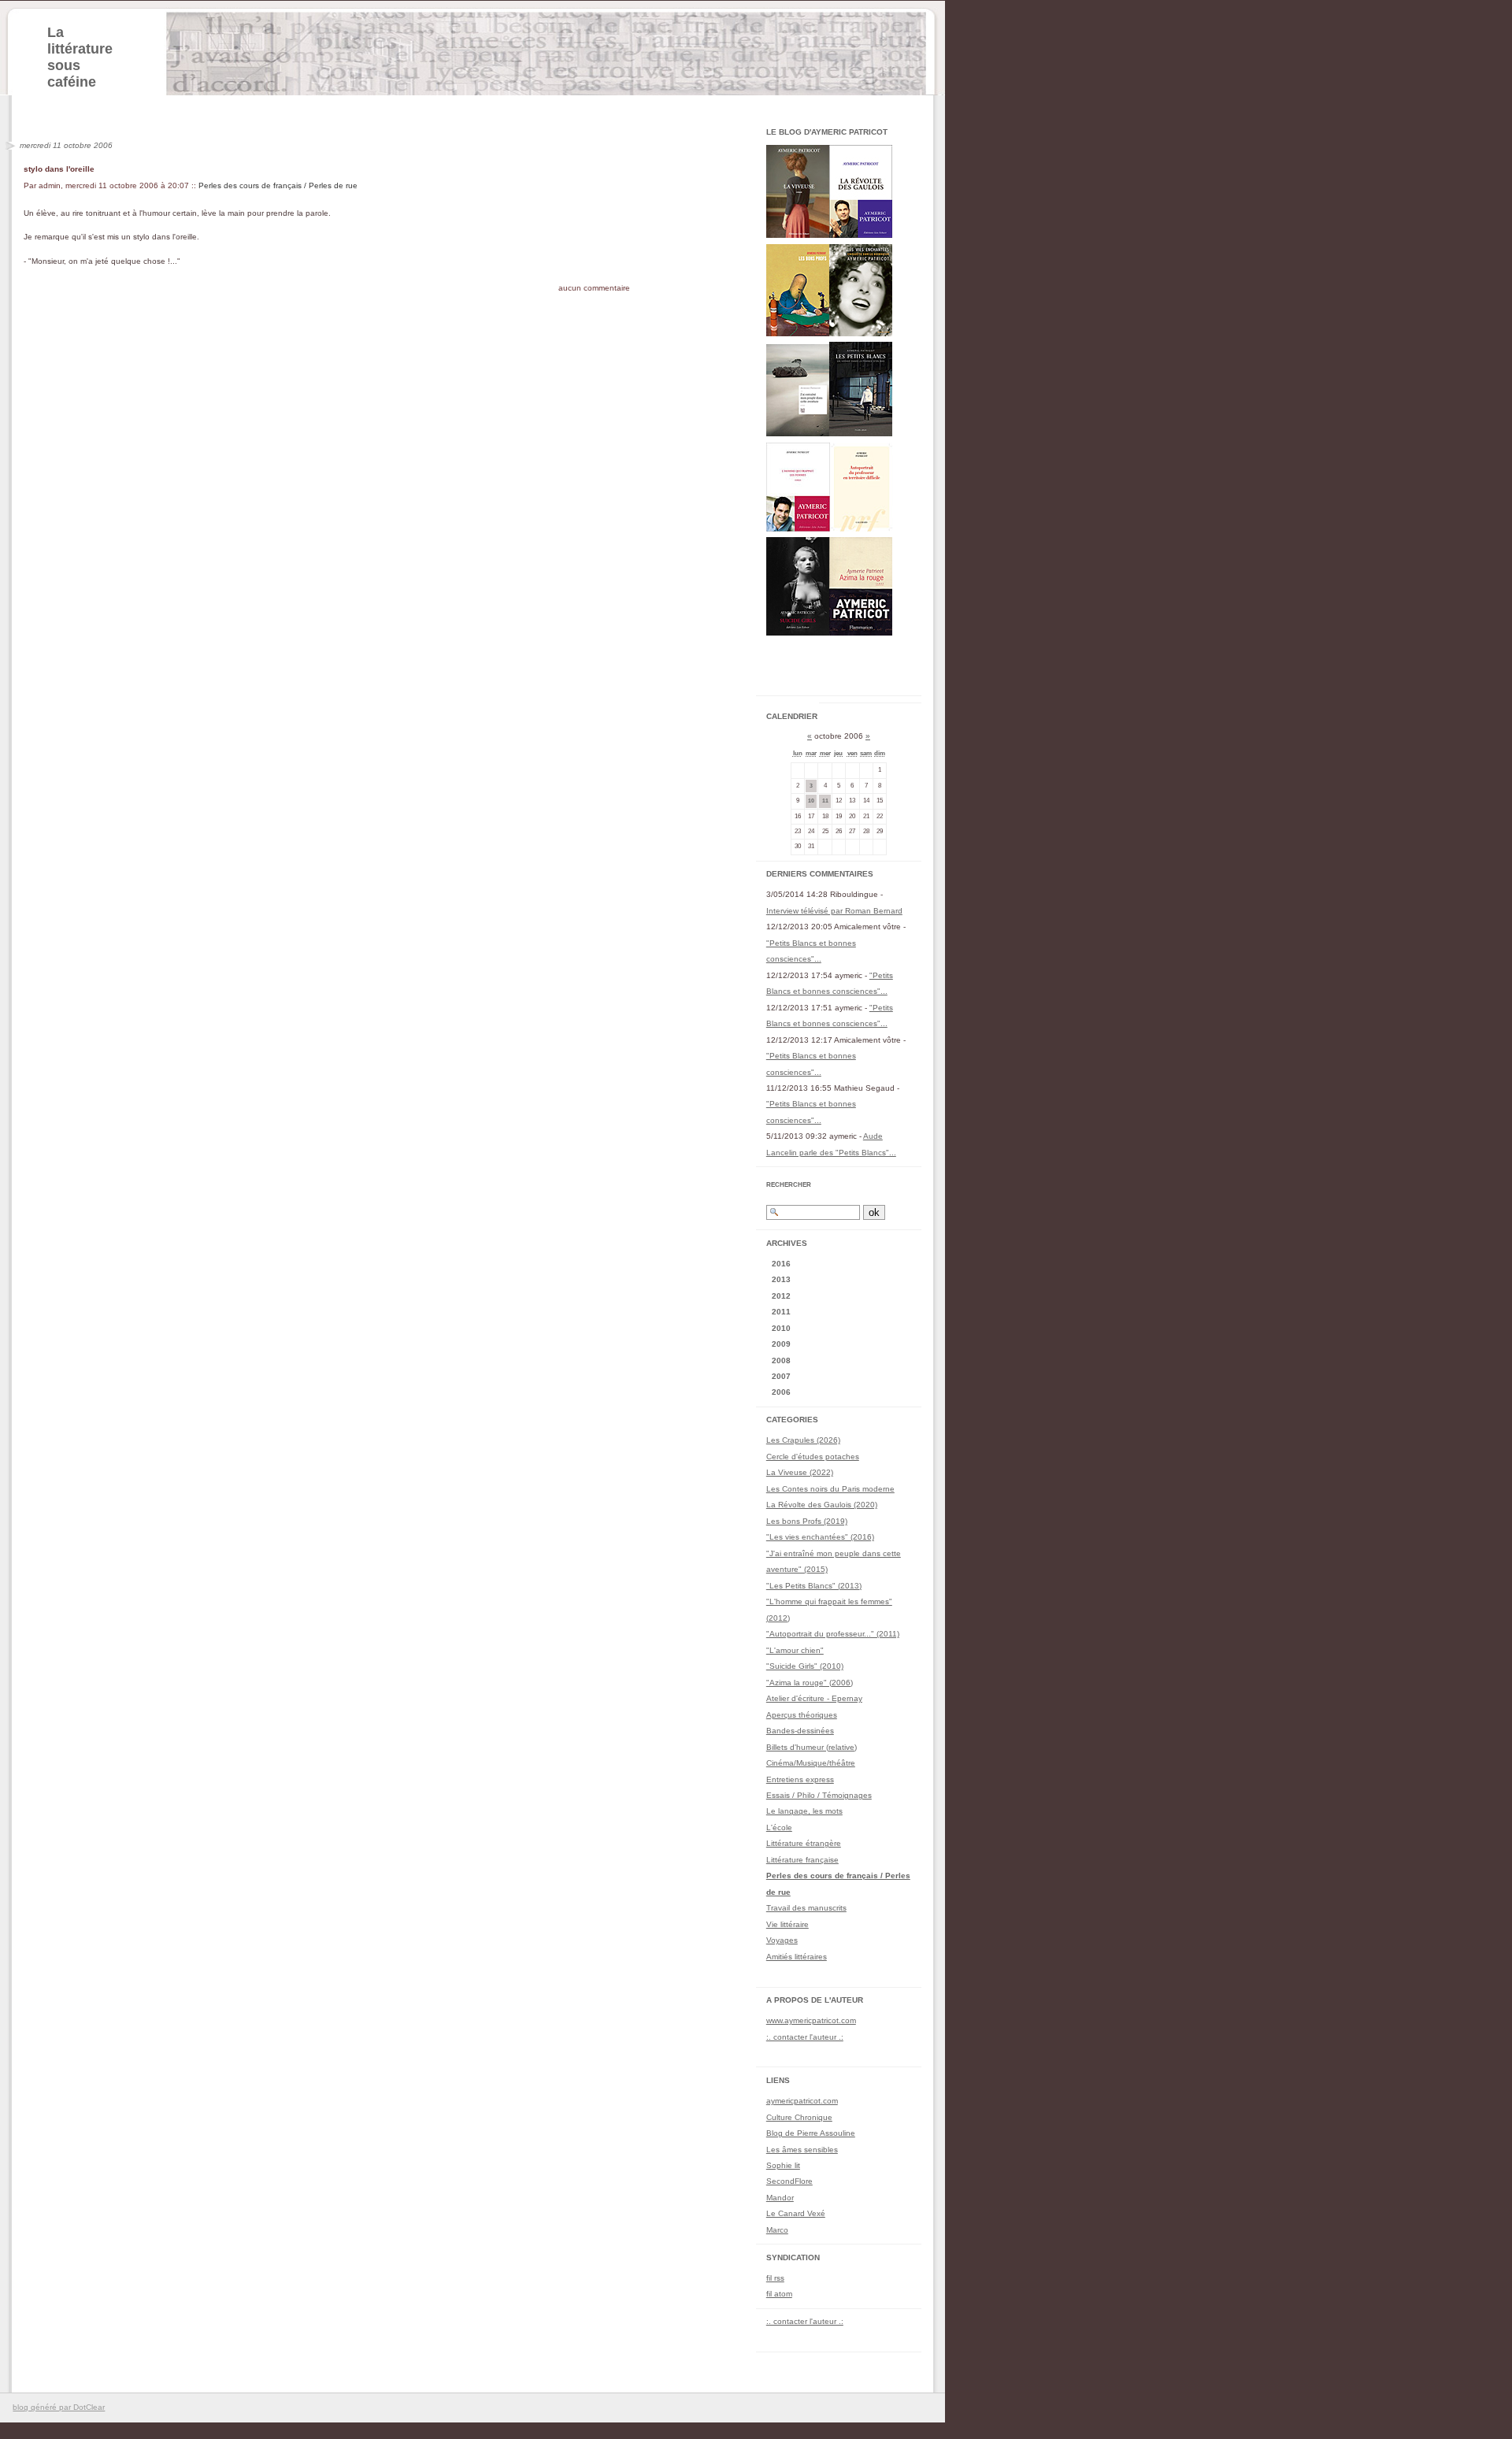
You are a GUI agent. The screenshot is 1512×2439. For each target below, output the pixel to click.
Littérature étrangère (804, 1843)
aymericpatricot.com (802, 2101)
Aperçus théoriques (802, 1715)
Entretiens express (800, 1779)
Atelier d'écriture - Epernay (814, 1698)
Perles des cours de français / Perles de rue (278, 185)
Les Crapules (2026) (803, 1440)
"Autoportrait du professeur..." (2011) (833, 1634)
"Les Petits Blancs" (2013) (814, 1586)
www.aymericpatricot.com (811, 2020)
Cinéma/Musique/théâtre (811, 1763)
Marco (777, 2230)
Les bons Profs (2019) (807, 1521)
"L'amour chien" (795, 1650)
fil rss (775, 2278)
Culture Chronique (799, 2117)
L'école (779, 1827)
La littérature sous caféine (80, 57)
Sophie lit (783, 2165)
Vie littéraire (787, 1924)
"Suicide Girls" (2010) (805, 1666)
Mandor (780, 2198)
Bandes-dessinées (800, 1731)
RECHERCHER (789, 1185)
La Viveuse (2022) (800, 1472)
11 (825, 801)
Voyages (782, 1940)
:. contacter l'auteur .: (805, 2037)
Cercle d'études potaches (813, 1457)
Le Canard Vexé (796, 2213)
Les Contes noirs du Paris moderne (830, 1489)
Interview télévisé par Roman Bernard (834, 911)
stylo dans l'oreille (59, 169)
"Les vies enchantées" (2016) (820, 1537)
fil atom (779, 2294)
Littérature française (802, 1860)
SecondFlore (789, 2181)
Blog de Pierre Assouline (811, 2133)
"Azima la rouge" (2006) (810, 1683)
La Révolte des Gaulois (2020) (822, 1505)
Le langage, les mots (804, 1811)
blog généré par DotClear (59, 2407)
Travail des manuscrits (806, 1908)
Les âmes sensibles (802, 2150)
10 (811, 801)
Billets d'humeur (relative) (812, 1747)
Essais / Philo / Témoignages (819, 1795)
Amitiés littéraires (797, 1957)
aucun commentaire (594, 288)
